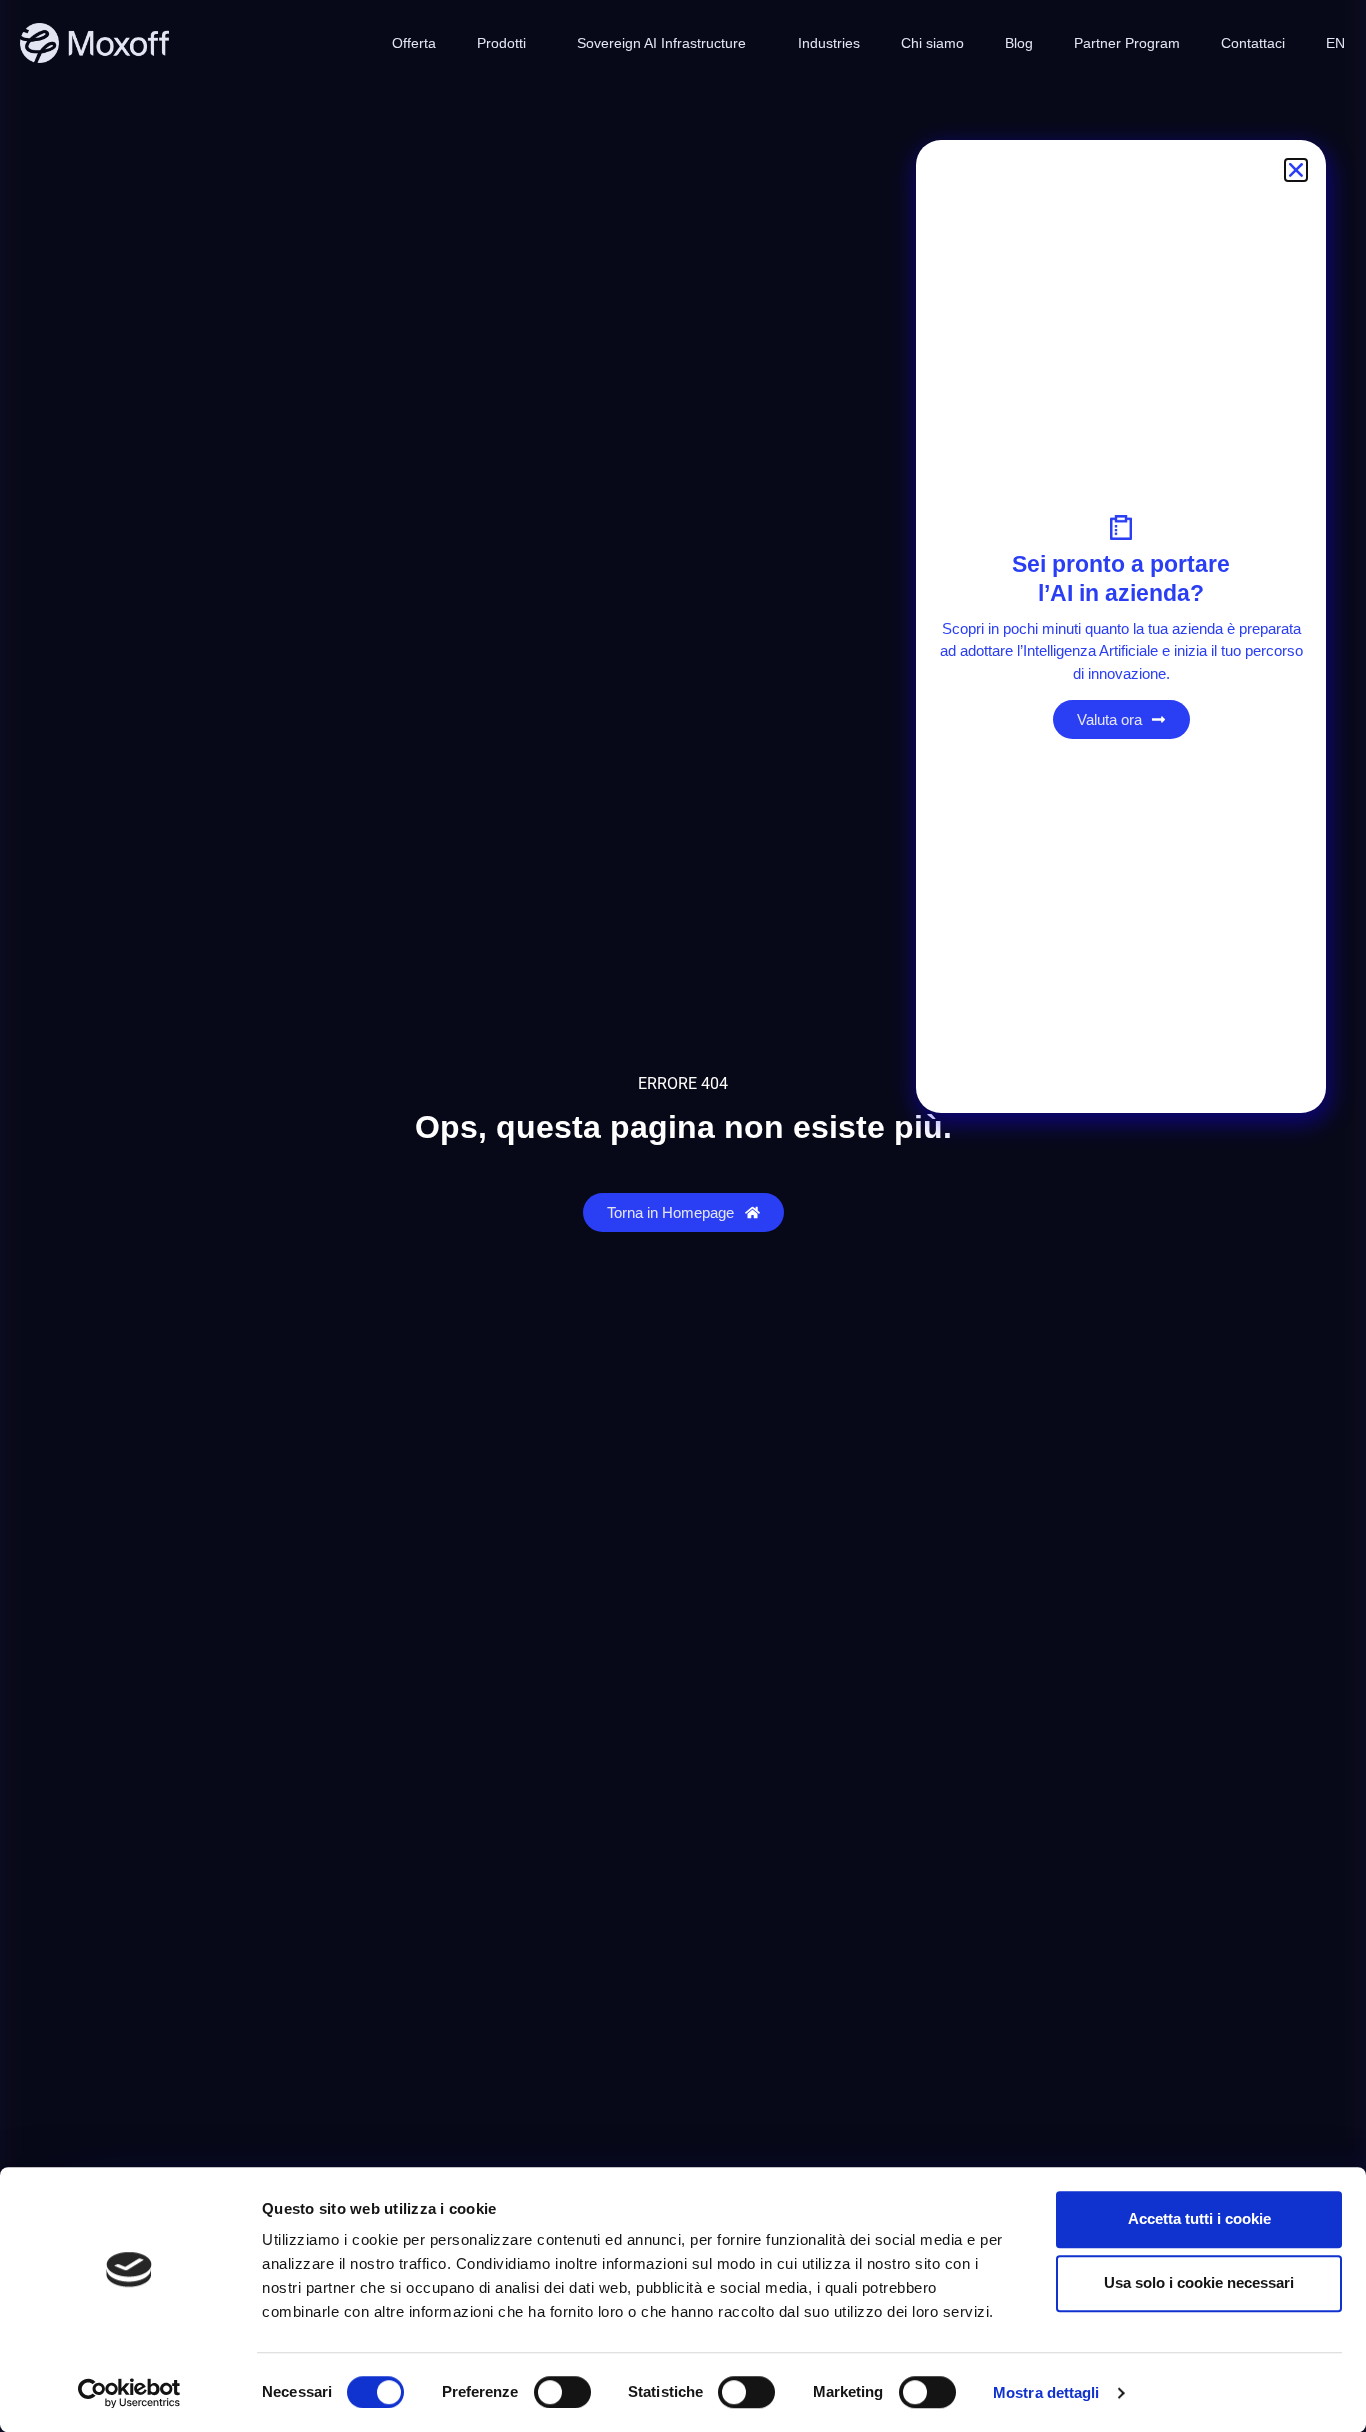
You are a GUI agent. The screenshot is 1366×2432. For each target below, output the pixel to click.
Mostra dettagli (1046, 2392)
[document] (683, 1216)
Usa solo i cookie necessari (1199, 2282)
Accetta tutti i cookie (1199, 2218)
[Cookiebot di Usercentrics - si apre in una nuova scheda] (129, 2393)
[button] (1296, 170)
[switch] (562, 2392)
